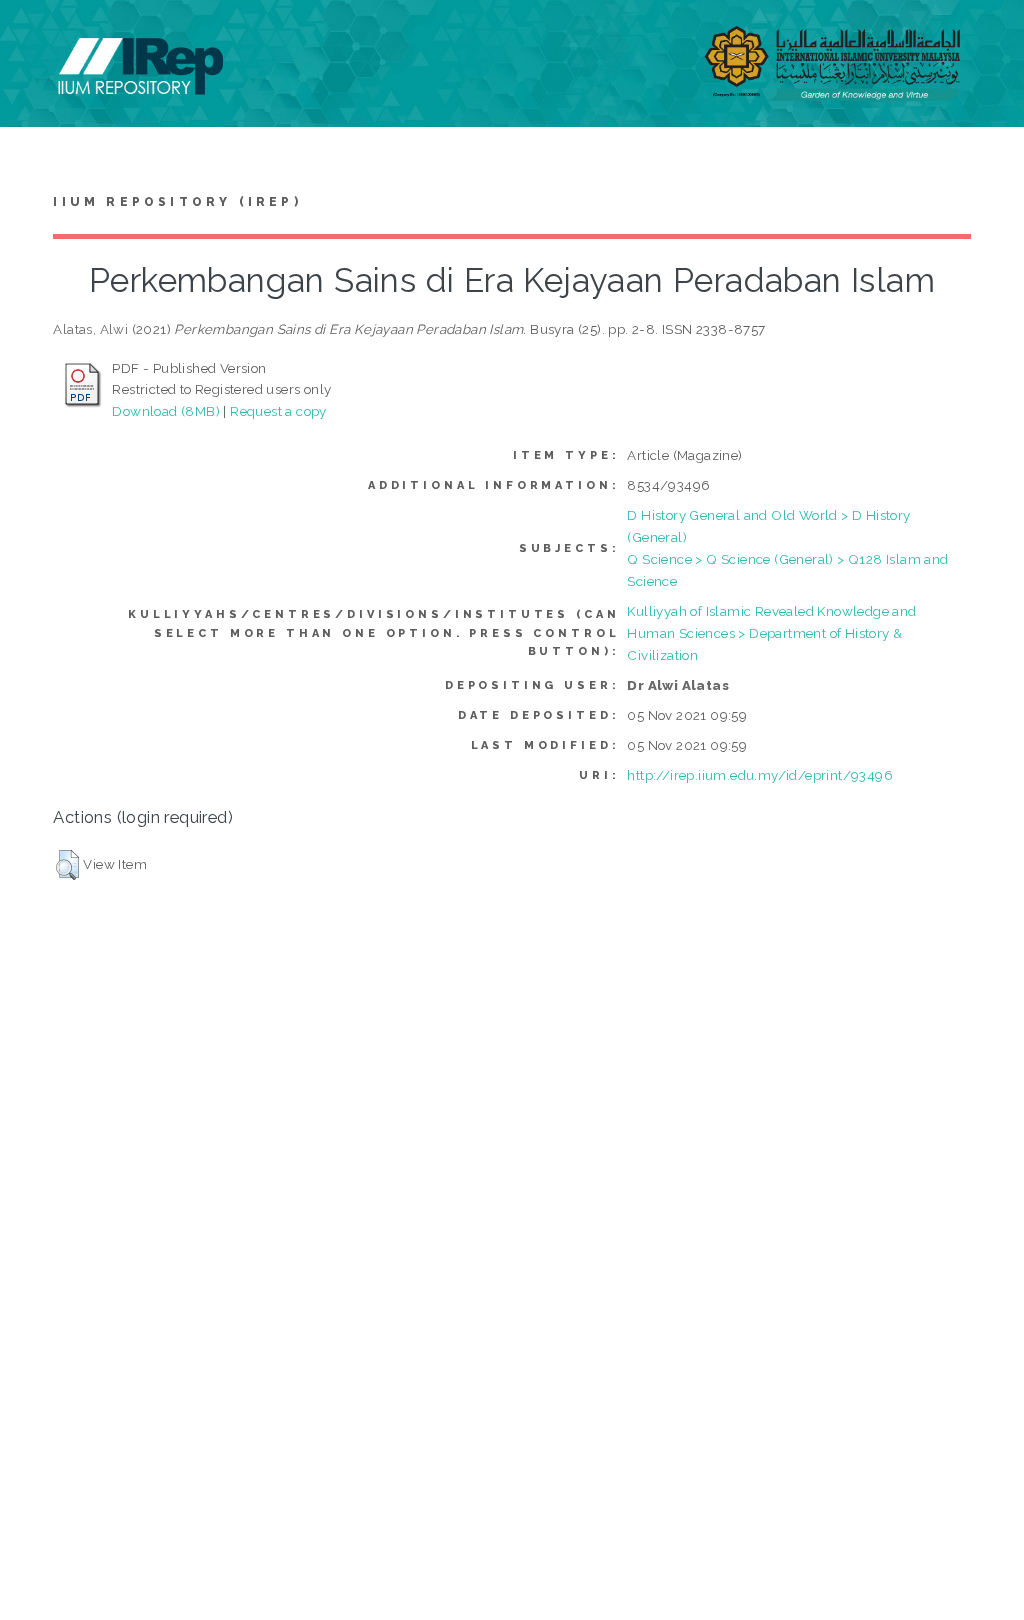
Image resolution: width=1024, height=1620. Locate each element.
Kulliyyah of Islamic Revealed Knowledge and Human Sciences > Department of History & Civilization (771, 633)
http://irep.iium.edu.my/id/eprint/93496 (760, 775)
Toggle (36, 37)
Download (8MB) (166, 411)
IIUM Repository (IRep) (177, 202)
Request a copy (278, 411)
